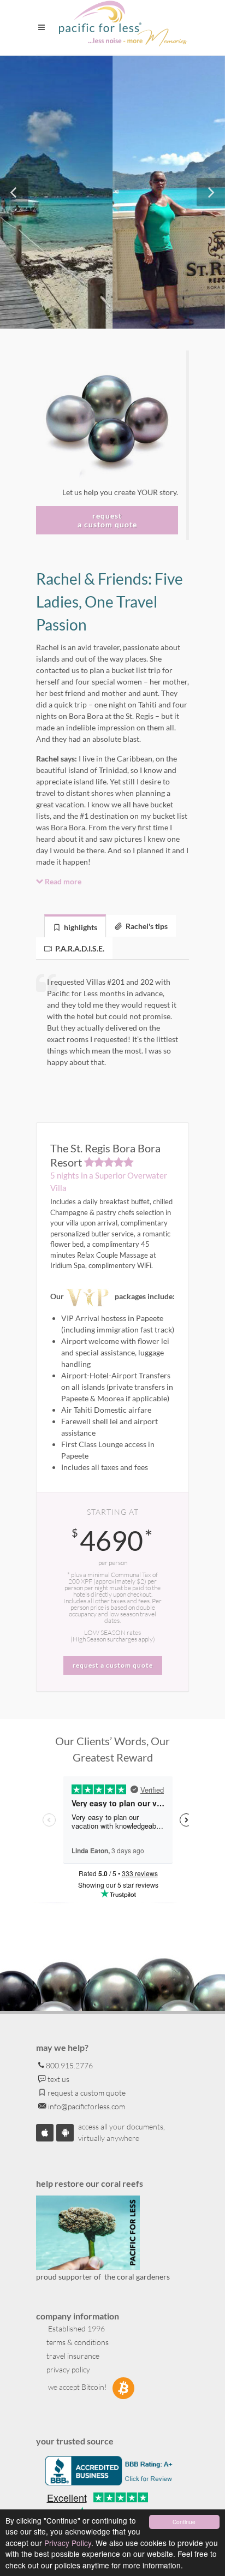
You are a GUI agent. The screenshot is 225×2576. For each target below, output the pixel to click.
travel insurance (72, 2356)
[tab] (75, 926)
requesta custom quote (107, 520)
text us (58, 2079)
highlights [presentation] (80, 927)
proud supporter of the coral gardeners (103, 2277)
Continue (184, 2522)
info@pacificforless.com (86, 2106)
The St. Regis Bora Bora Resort (105, 1155)
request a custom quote (86, 2093)
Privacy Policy (68, 2543)
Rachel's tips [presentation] (146, 926)
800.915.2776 (69, 2065)
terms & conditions (77, 2342)
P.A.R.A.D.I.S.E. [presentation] (79, 948)
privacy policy (67, 2369)
